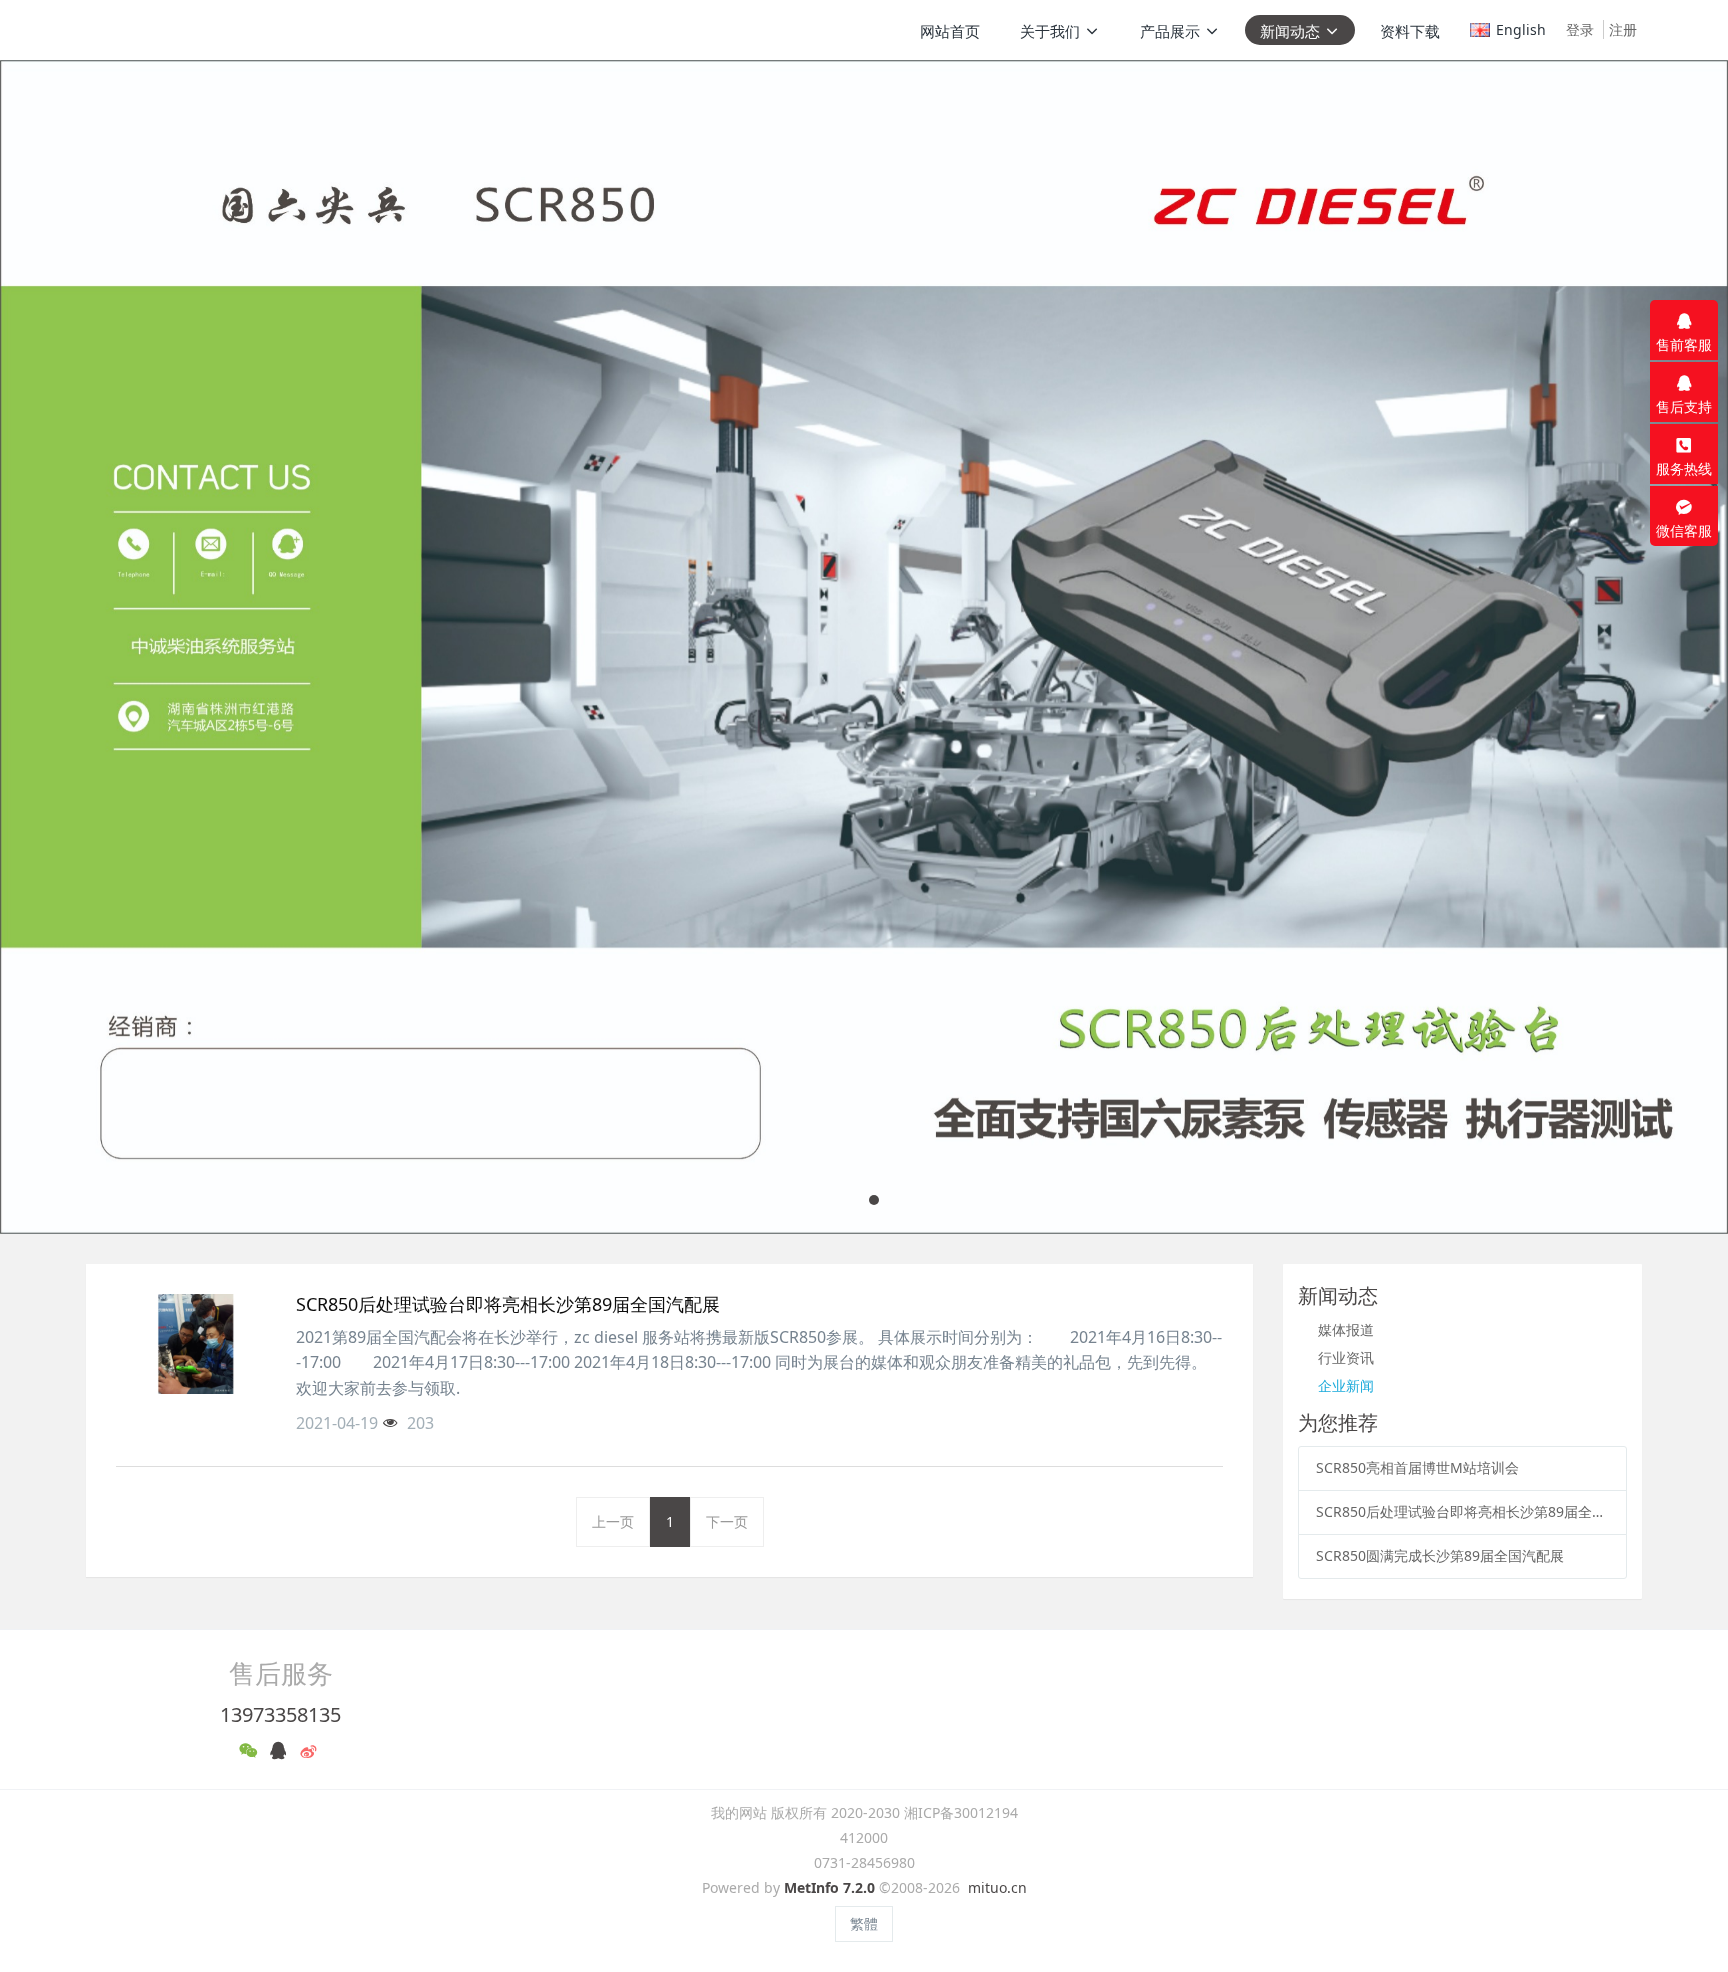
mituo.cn (997, 1887)
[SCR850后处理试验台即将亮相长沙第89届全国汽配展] (196, 1344)
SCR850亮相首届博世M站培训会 (1417, 1467)
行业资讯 (1346, 1357)
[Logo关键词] (183, 30)
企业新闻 (1346, 1385)
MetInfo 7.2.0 (829, 1887)
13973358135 (280, 1714)
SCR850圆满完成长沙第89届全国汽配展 (1440, 1555)
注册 (1623, 29)
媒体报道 (1346, 1329)
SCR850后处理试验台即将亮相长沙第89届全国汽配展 (1462, 1511)
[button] (86, 647)
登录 (1580, 29)
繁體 (864, 1923)
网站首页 (950, 31)
